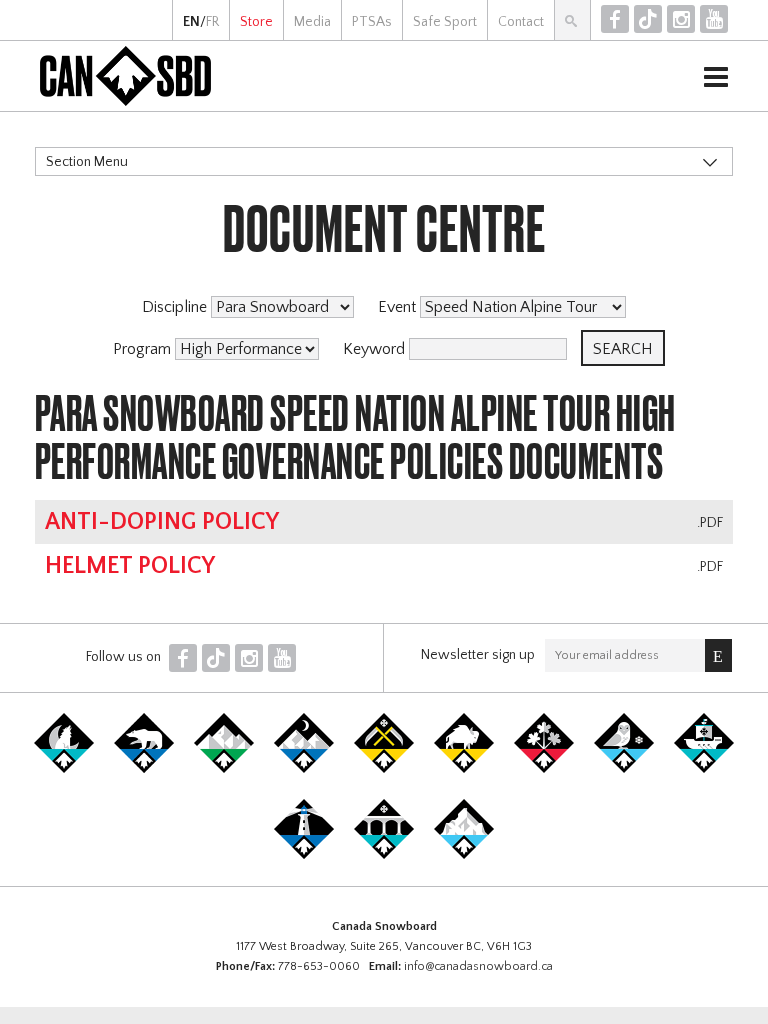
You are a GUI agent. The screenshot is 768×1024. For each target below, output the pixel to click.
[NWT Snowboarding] (144, 769)
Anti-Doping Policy (162, 522)
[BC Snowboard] (224, 769)
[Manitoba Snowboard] (464, 769)
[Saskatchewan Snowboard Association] (384, 769)
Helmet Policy (130, 566)
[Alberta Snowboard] (304, 769)
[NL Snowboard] (464, 855)
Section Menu (87, 162)
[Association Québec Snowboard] (624, 769)
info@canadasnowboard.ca (478, 966)
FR (212, 22)
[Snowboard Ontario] (544, 769)
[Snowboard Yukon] (64, 769)
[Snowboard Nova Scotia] (304, 855)
